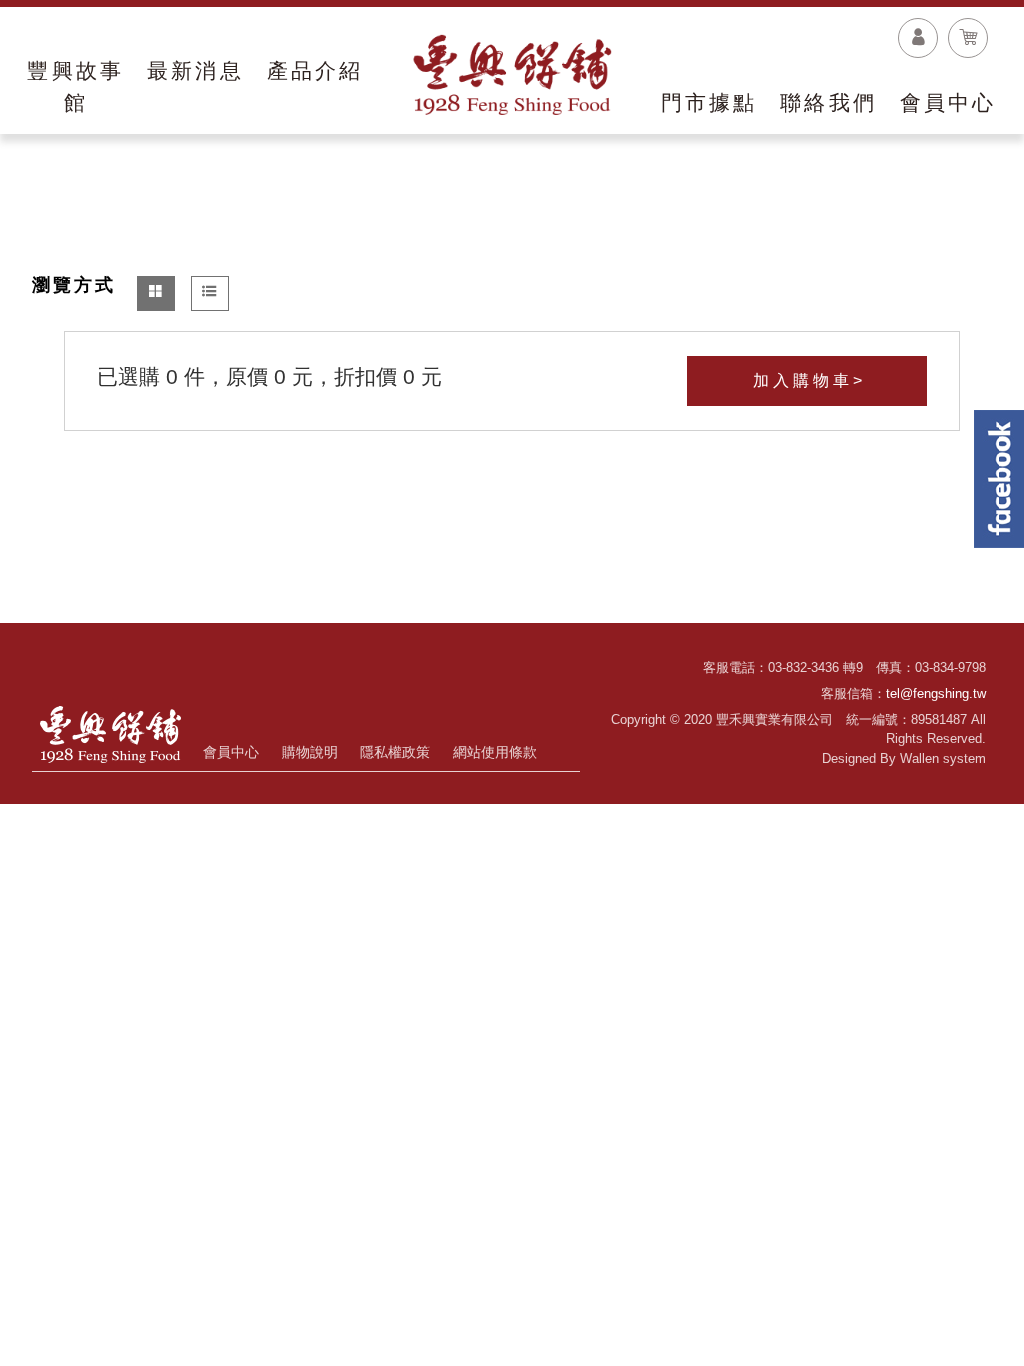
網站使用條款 (495, 752)
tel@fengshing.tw (936, 693)
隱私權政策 (395, 752)
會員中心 (231, 752)
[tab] (156, 293)
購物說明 (310, 752)
